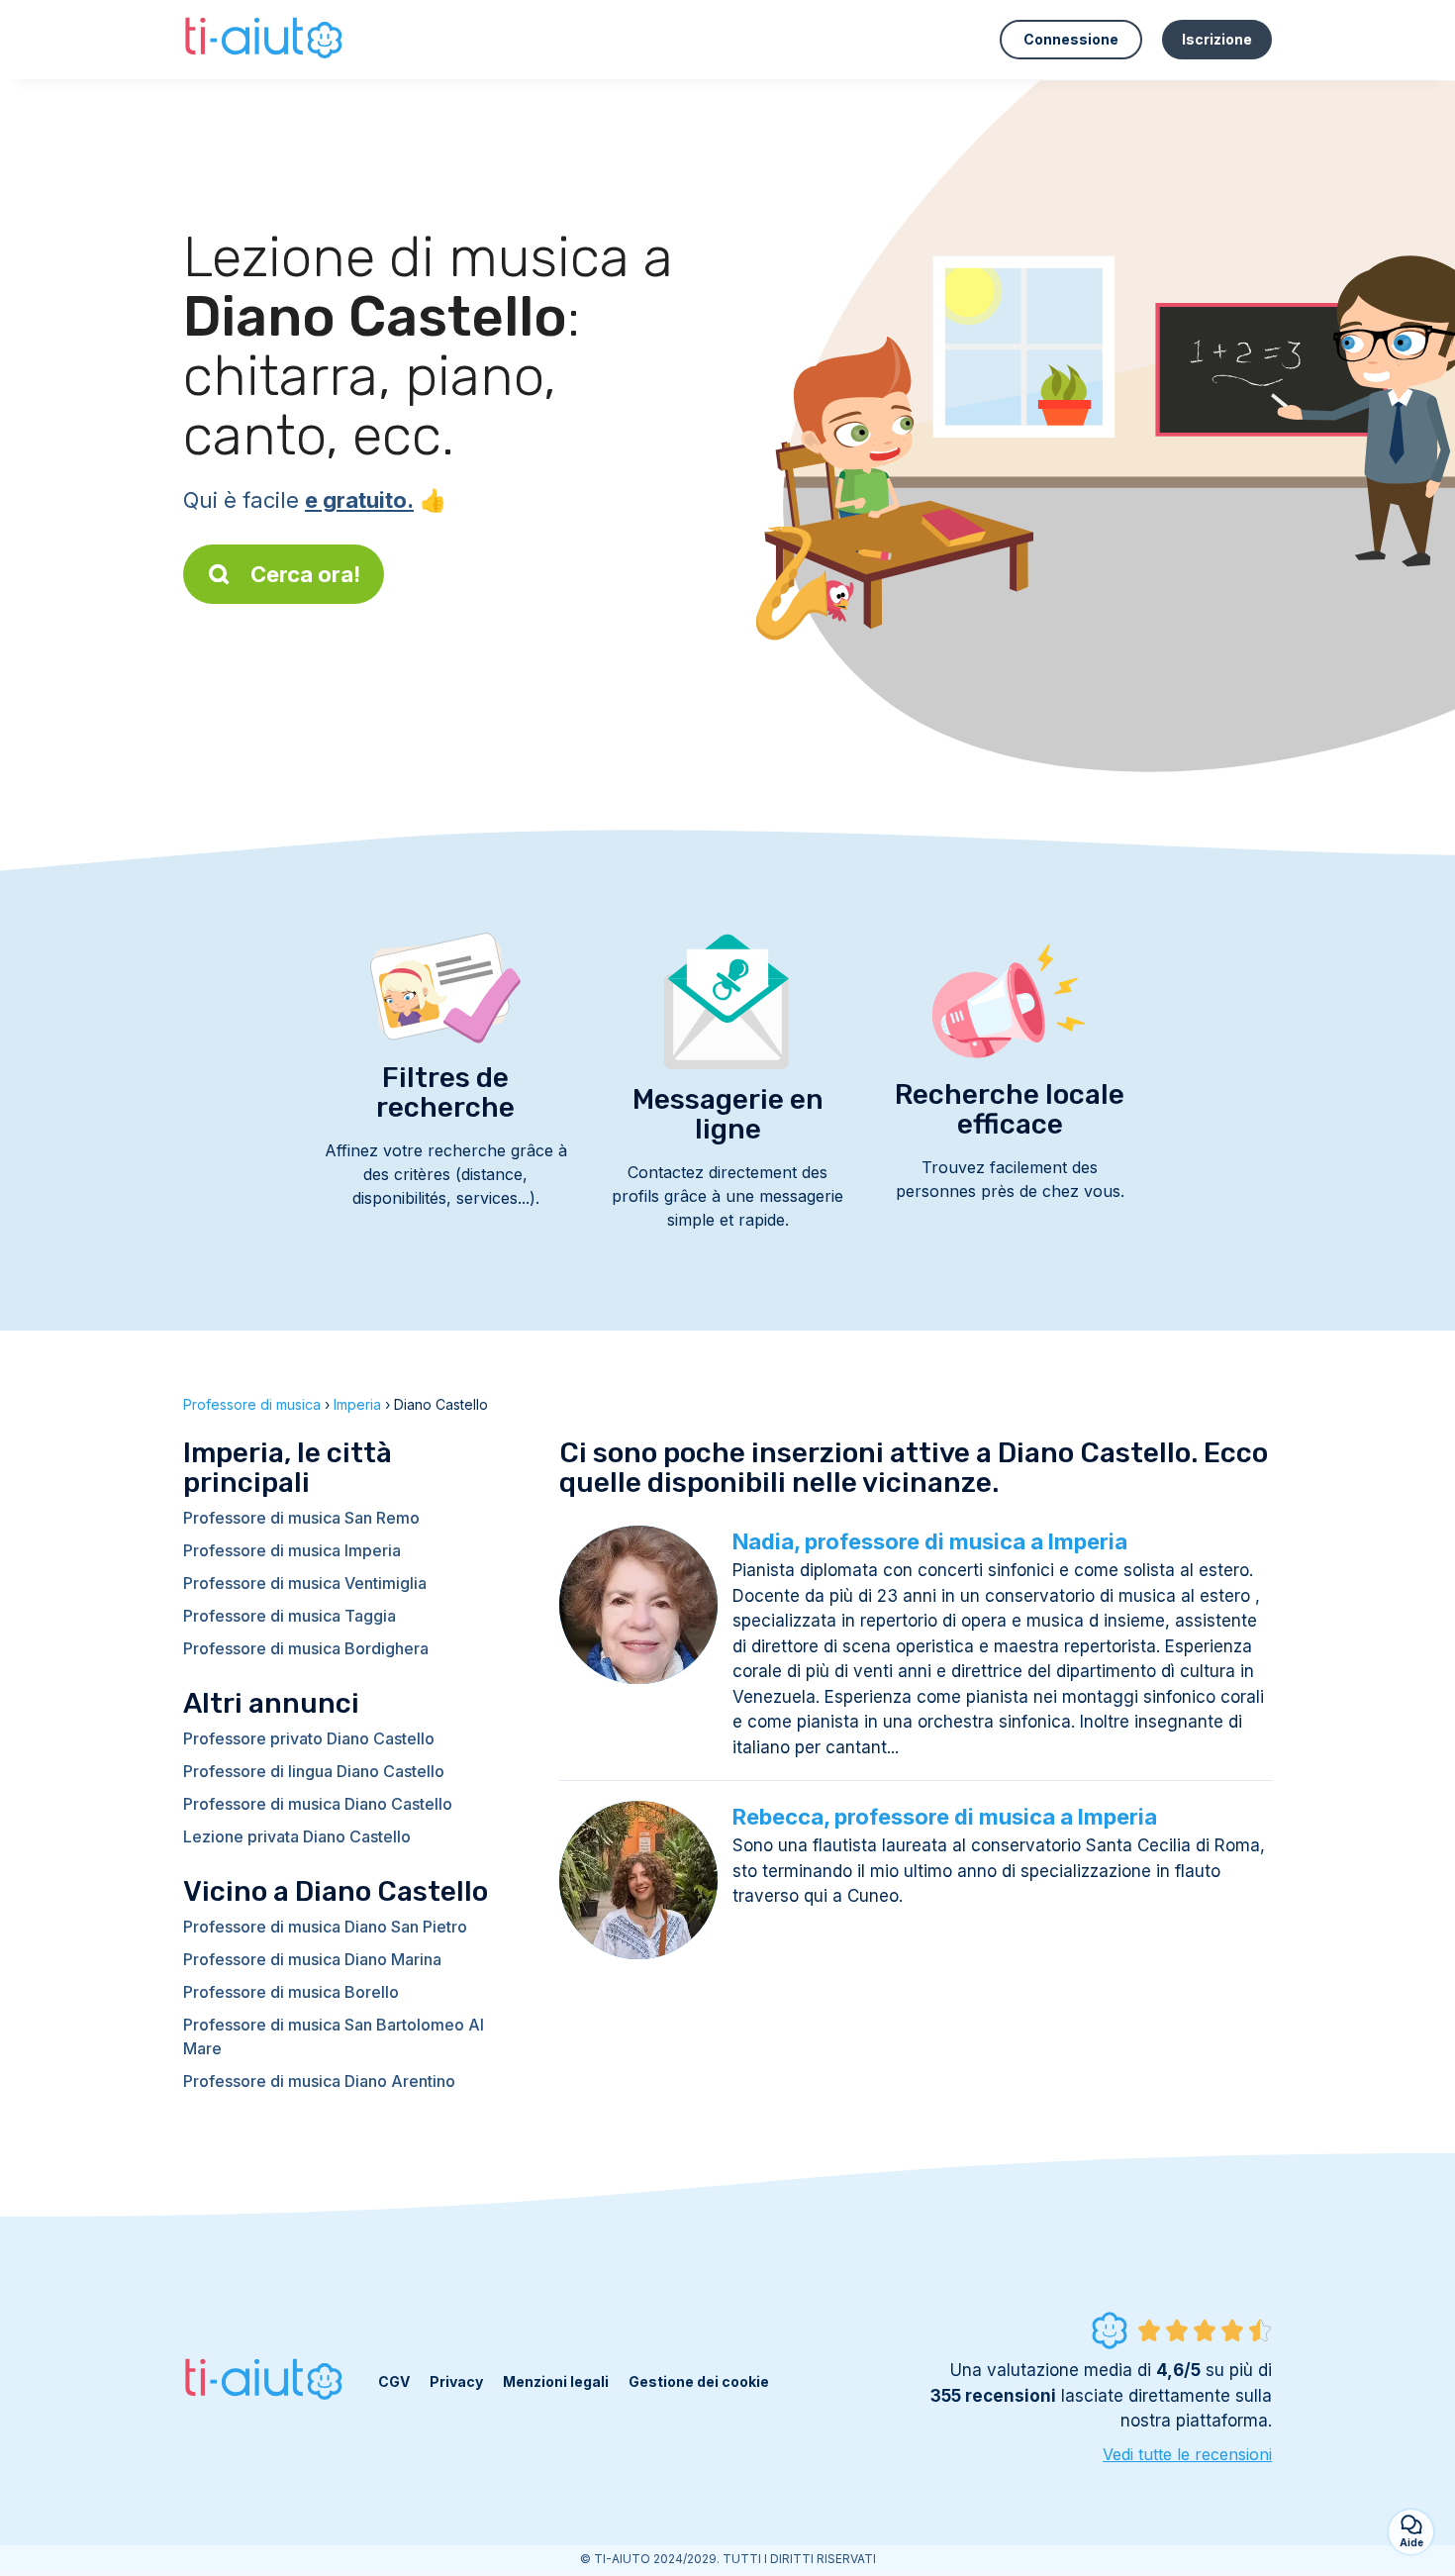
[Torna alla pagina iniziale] (266, 40)
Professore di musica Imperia (292, 1550)
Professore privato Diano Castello (309, 1738)
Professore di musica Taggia (290, 1616)
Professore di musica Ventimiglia (305, 1583)
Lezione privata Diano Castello (297, 1836)
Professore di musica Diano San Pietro (325, 1927)
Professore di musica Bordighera (306, 1648)
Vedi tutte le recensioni (1187, 2454)
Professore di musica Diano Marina (312, 1959)
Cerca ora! (305, 574)
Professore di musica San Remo (301, 1518)
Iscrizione (1217, 39)
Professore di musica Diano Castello (318, 1804)
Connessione (1071, 39)
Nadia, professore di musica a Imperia (930, 1541)
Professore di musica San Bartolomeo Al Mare (334, 2036)
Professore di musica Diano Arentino (319, 2081)
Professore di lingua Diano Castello (314, 1771)
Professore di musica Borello (291, 1992)
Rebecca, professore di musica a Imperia (945, 1817)
